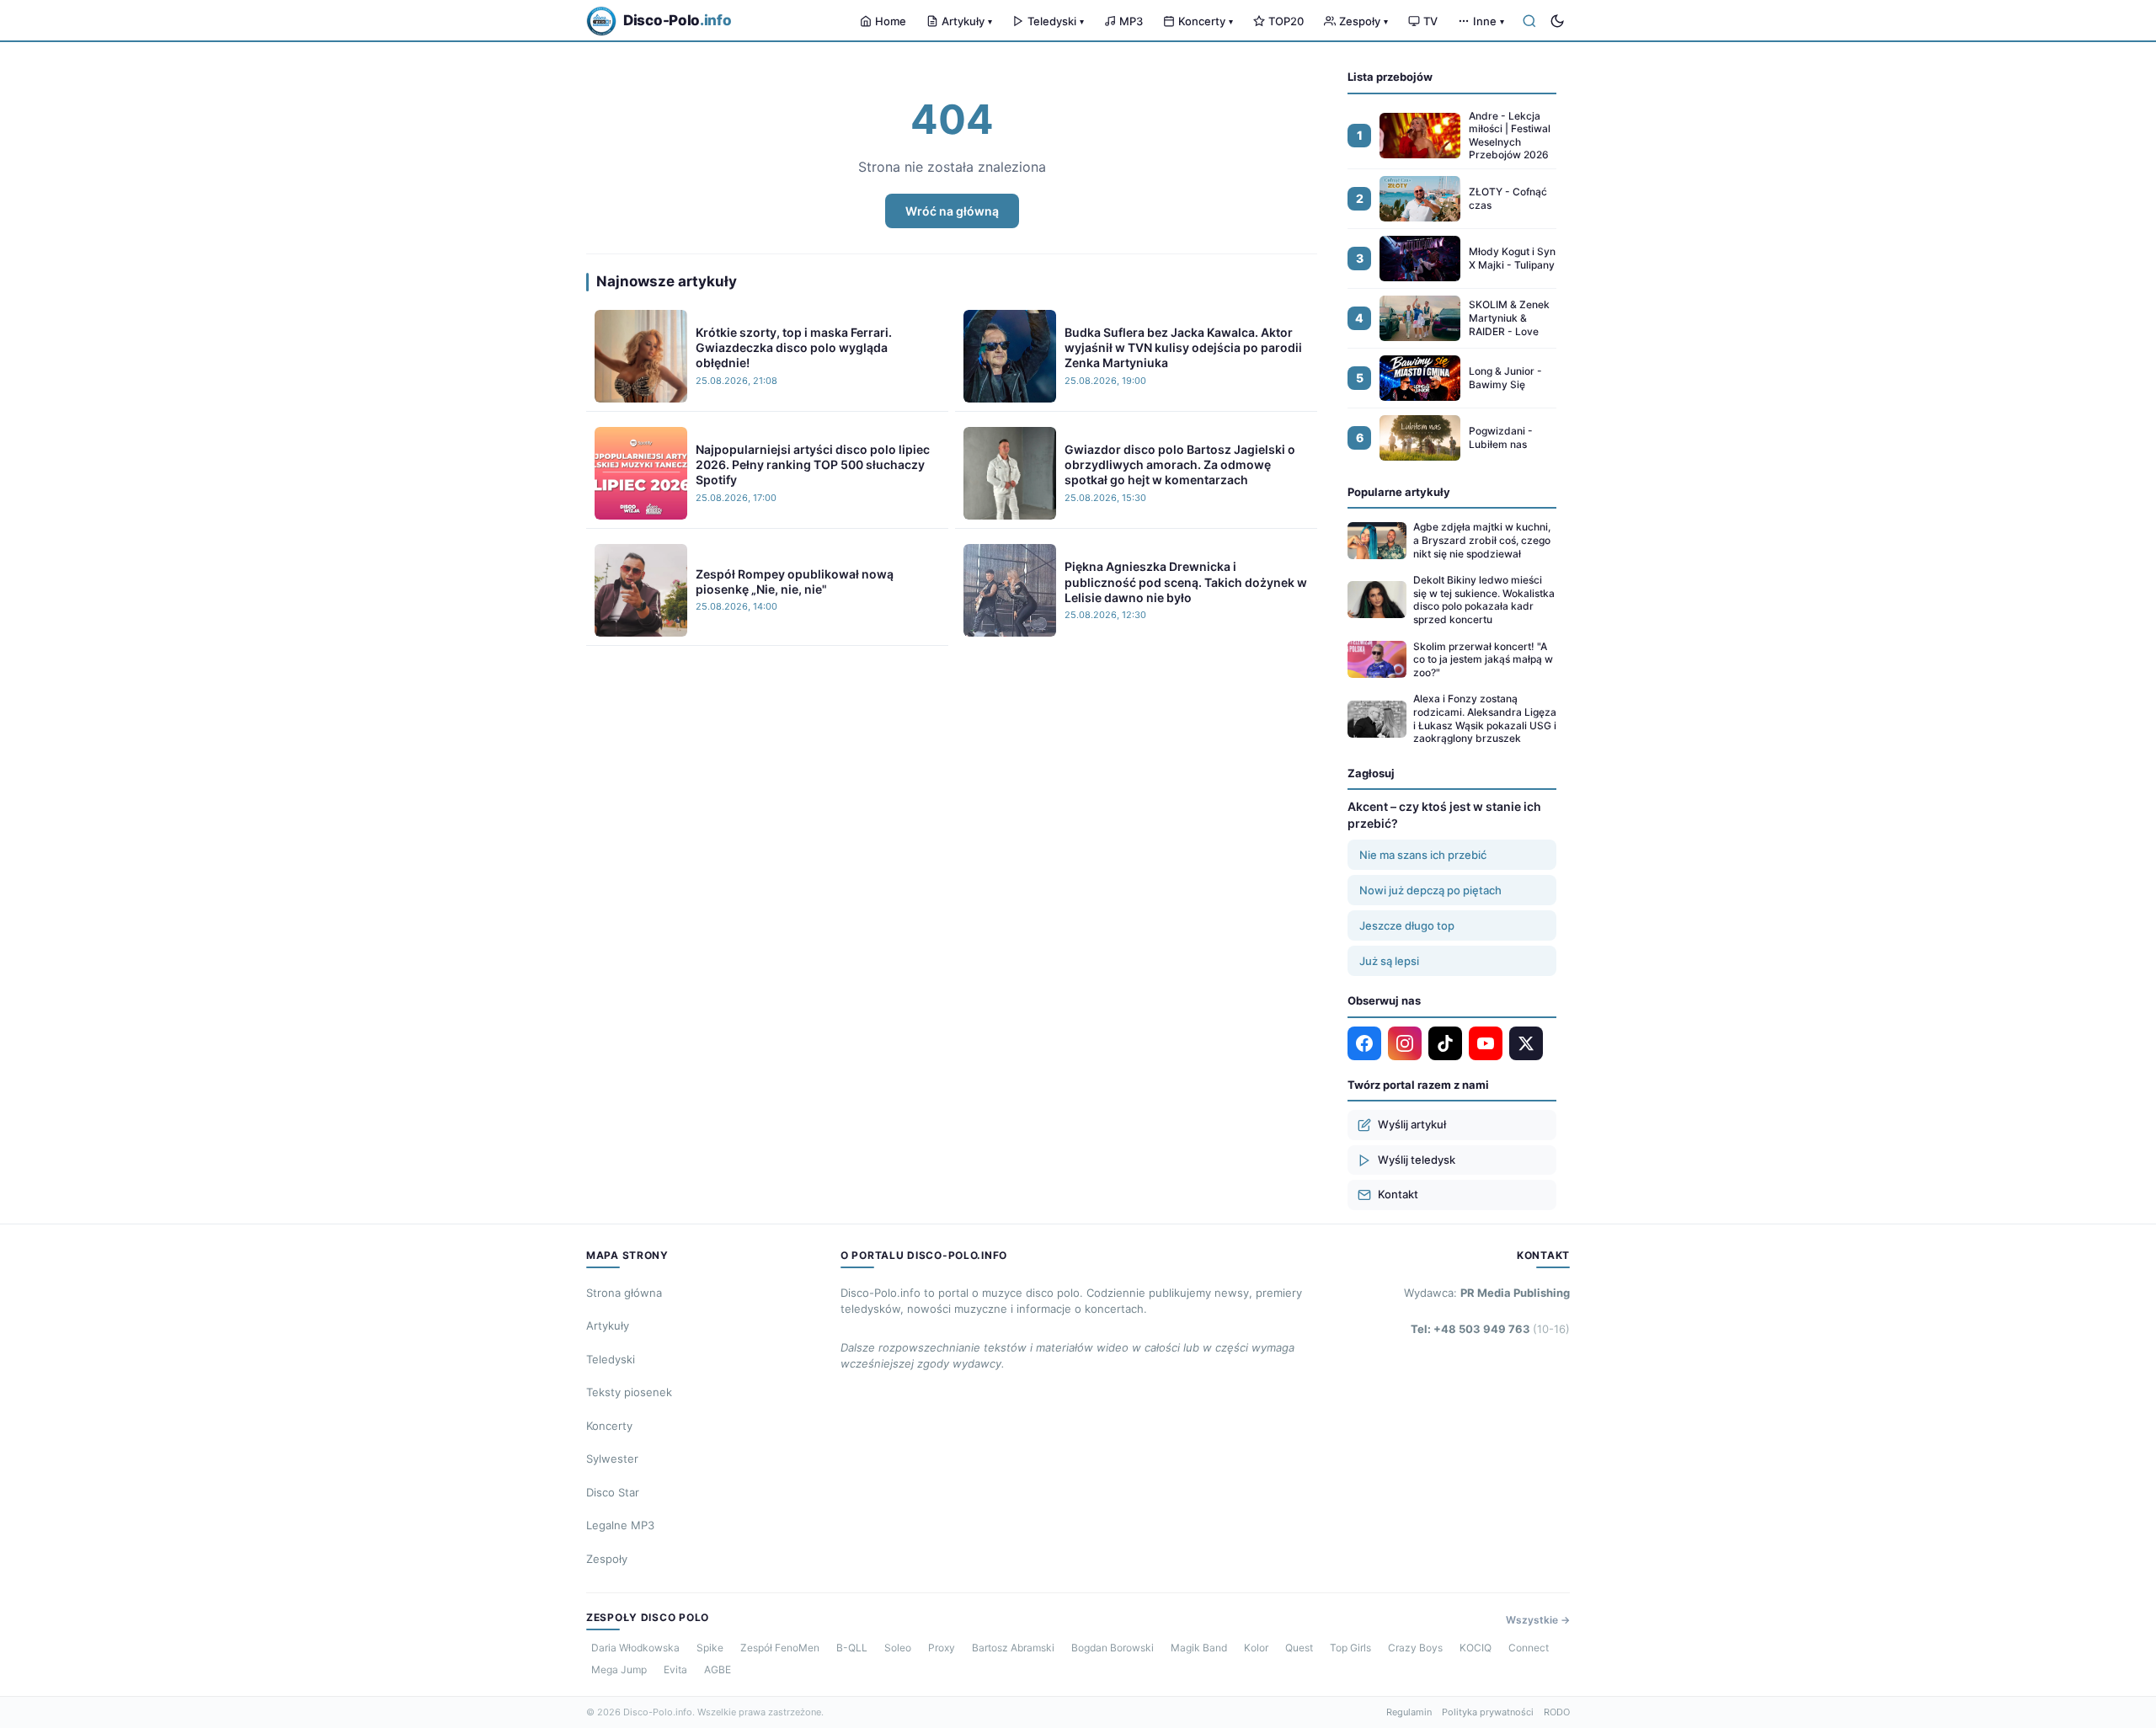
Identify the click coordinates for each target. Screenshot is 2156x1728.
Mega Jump (619, 1669)
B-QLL (852, 1648)
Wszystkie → (1538, 1620)
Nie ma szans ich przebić (1423, 855)
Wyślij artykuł (1412, 1124)
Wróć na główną (952, 211)
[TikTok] (1445, 1043)
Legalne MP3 (620, 1525)
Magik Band (1199, 1648)
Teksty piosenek (629, 1392)
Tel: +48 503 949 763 (1490, 1329)
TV (1430, 21)
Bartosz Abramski (1013, 1648)
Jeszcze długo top (1407, 925)
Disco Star (613, 1492)
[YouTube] (1486, 1043)
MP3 (1131, 21)
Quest (1299, 1648)
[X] (1526, 1043)
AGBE (718, 1669)
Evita (675, 1669)
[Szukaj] (1529, 21)
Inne (1489, 21)
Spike (710, 1648)
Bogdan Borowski (1113, 1648)
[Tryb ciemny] (1557, 21)
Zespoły (1364, 21)
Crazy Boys (1415, 1648)
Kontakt (1398, 1194)
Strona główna (624, 1293)
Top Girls (1350, 1648)
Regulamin (1409, 1712)
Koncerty (1206, 21)
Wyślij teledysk (1417, 1160)
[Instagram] (1405, 1043)
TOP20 (1286, 21)
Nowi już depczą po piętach (1430, 890)
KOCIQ (1476, 1648)
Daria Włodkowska (635, 1648)
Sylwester (612, 1459)
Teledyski (1056, 21)
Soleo (898, 1648)
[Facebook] (1364, 1043)
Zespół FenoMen (780, 1648)
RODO (1557, 1712)
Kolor (1256, 1648)
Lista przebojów (1390, 77)
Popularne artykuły (1399, 492)
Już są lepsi (1389, 961)
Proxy (942, 1648)
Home (891, 21)
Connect (1529, 1648)
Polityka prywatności (1488, 1712)
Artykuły (967, 21)
